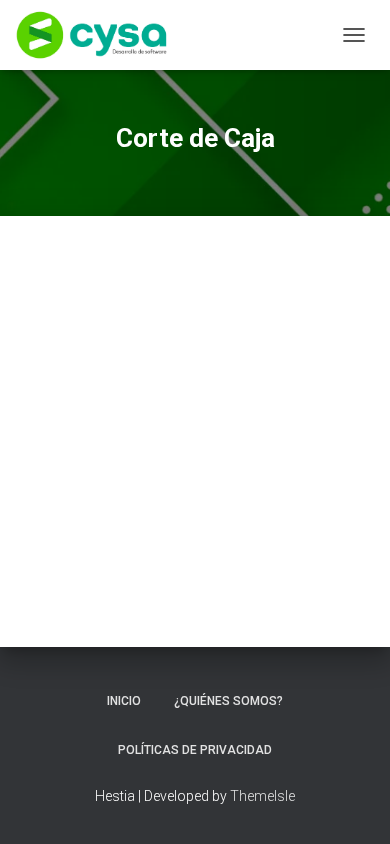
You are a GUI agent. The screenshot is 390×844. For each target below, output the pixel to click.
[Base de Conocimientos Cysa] (99, 35)
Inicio (124, 701)
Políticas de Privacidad (195, 750)
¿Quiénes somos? (228, 701)
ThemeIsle (262, 796)
